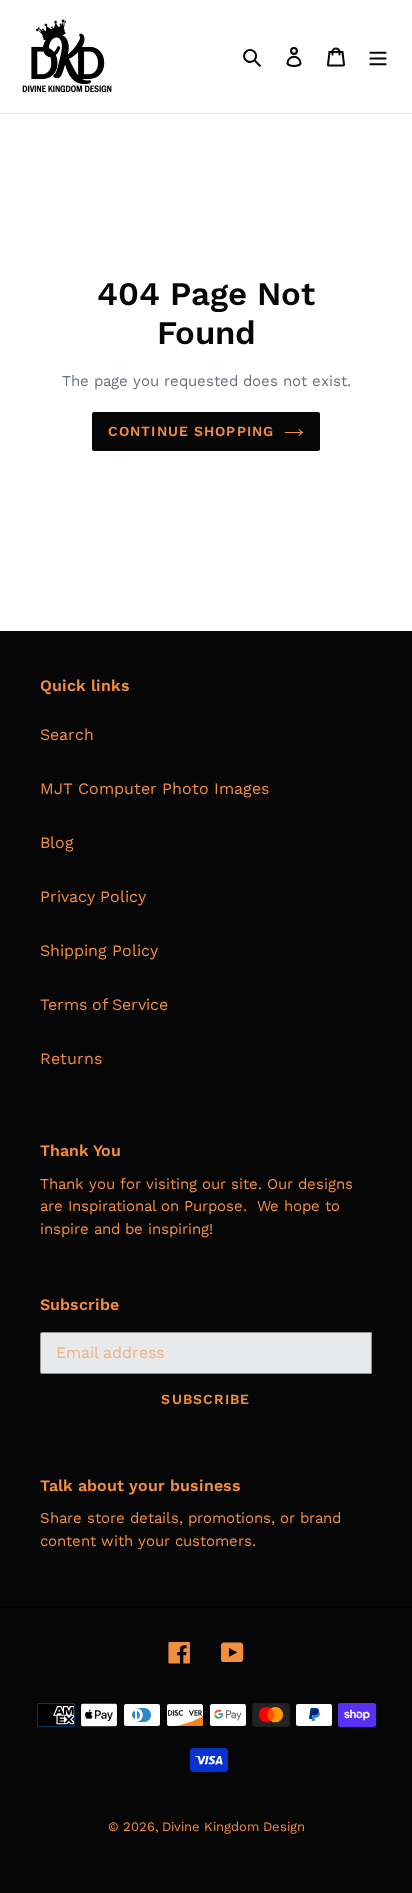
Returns (71, 1058)
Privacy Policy (93, 896)
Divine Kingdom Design (233, 1826)
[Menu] (378, 56)
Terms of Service (104, 1004)
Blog (57, 842)
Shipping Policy (99, 950)
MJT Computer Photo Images (154, 788)
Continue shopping (191, 431)
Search (67, 734)
